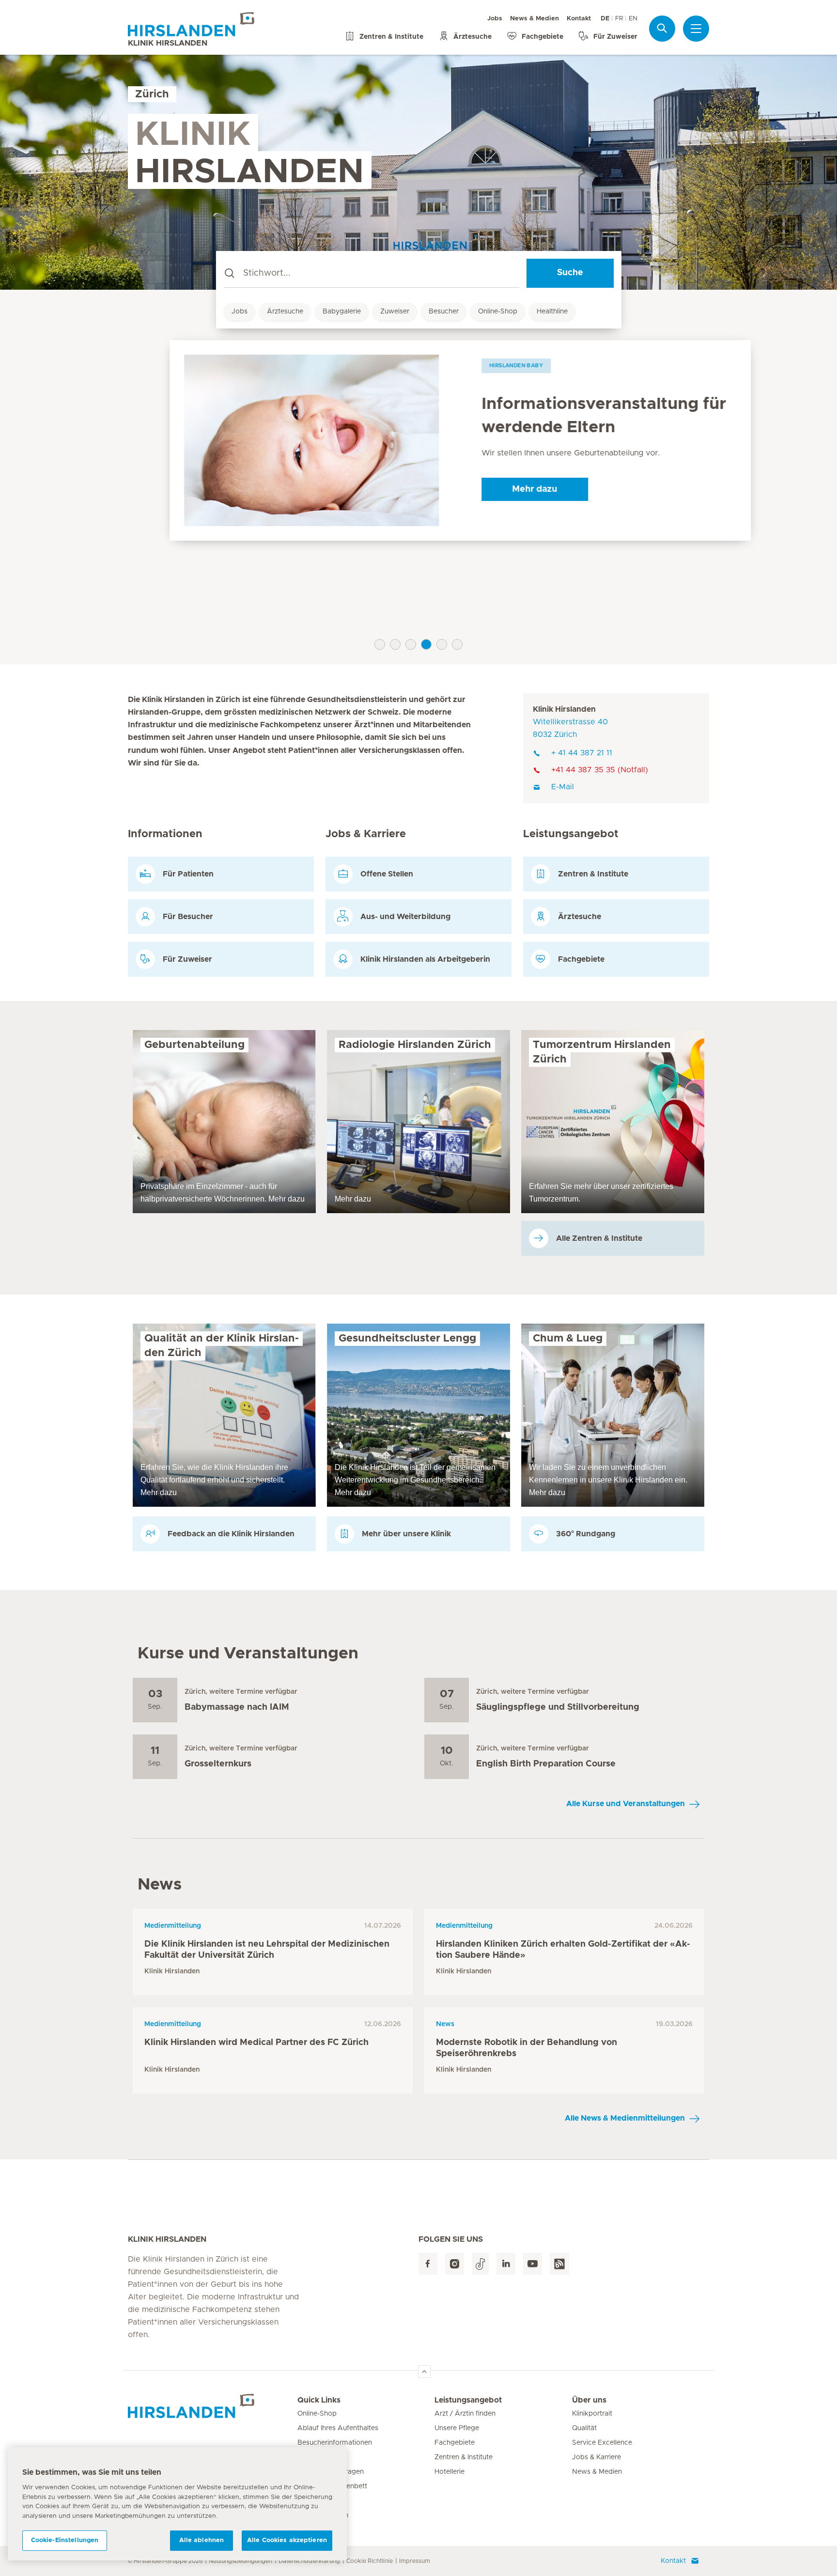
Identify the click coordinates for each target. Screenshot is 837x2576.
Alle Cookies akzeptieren (287, 2540)
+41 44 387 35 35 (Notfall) (600, 770)
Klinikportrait (592, 2414)
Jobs (495, 19)
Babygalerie (342, 312)
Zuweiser (395, 312)
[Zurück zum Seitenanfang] (424, 2372)
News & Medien (535, 19)
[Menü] (696, 29)
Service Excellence (602, 2443)
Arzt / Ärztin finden (465, 2414)
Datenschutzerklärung (309, 2561)
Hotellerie (449, 2472)
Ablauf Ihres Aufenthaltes (338, 2428)
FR (619, 19)
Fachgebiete (455, 2443)
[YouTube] (533, 2264)
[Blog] (559, 2264)
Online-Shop (498, 312)
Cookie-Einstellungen (65, 2540)
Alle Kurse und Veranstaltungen (626, 1804)
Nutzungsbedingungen (240, 2561)
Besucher (444, 312)
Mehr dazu (493, 489)
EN (633, 19)
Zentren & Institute (464, 2457)
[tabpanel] (418, 440)
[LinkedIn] (506, 2264)
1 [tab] (380, 644)
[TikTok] (480, 2264)
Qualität (584, 2428)
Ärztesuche (285, 312)
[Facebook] (428, 2264)
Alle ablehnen (202, 2540)
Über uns (589, 2400)
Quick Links (319, 2400)
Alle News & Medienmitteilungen (625, 2118)
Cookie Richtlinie (370, 2561)
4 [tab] (426, 644)
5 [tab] (442, 644)
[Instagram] (455, 2264)
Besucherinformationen (335, 2443)
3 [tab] (411, 644)
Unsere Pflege (457, 2428)
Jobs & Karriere (597, 2457)
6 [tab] (457, 644)
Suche (570, 273)
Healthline (552, 312)
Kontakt (579, 19)
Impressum (415, 2561)
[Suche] (662, 28)
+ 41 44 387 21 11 (582, 753)
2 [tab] (395, 644)
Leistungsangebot (468, 2400)
